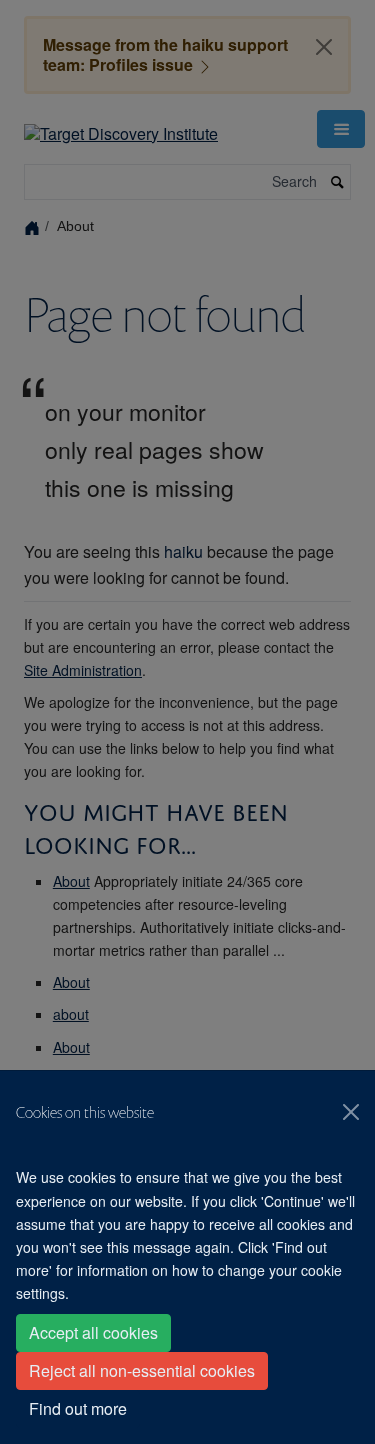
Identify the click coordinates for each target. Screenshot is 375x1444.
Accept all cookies (93, 1332)
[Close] (351, 1112)
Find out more (78, 1408)
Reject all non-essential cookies (142, 1370)
